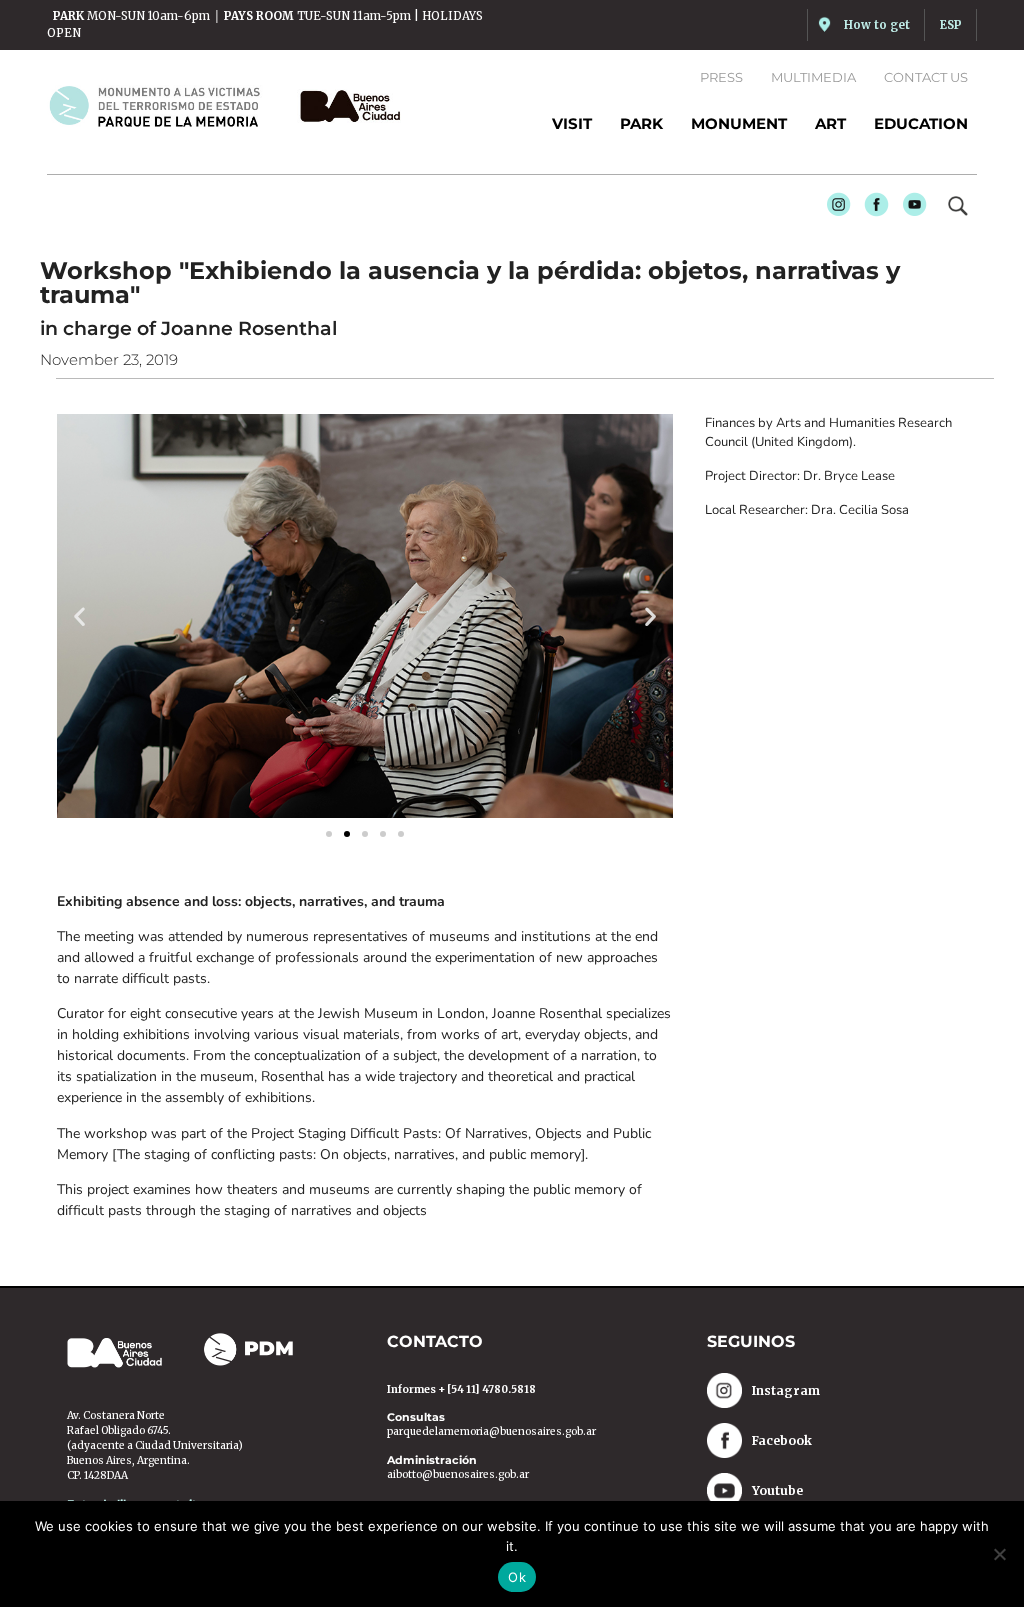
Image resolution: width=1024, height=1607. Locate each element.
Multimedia (813, 77)
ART (830, 123)
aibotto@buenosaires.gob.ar (458, 1474)
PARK (641, 123)
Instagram (833, 207)
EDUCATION (921, 123)
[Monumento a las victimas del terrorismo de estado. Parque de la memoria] (166, 106)
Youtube (909, 207)
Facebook (871, 207)
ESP (951, 25)
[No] (999, 1554)
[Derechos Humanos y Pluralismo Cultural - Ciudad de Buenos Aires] (345, 106)
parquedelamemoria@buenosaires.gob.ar (491, 1431)
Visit (572, 123)
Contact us (926, 77)
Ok (517, 1577)
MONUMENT (739, 123)
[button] (79, 615)
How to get (877, 25)
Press (721, 77)
